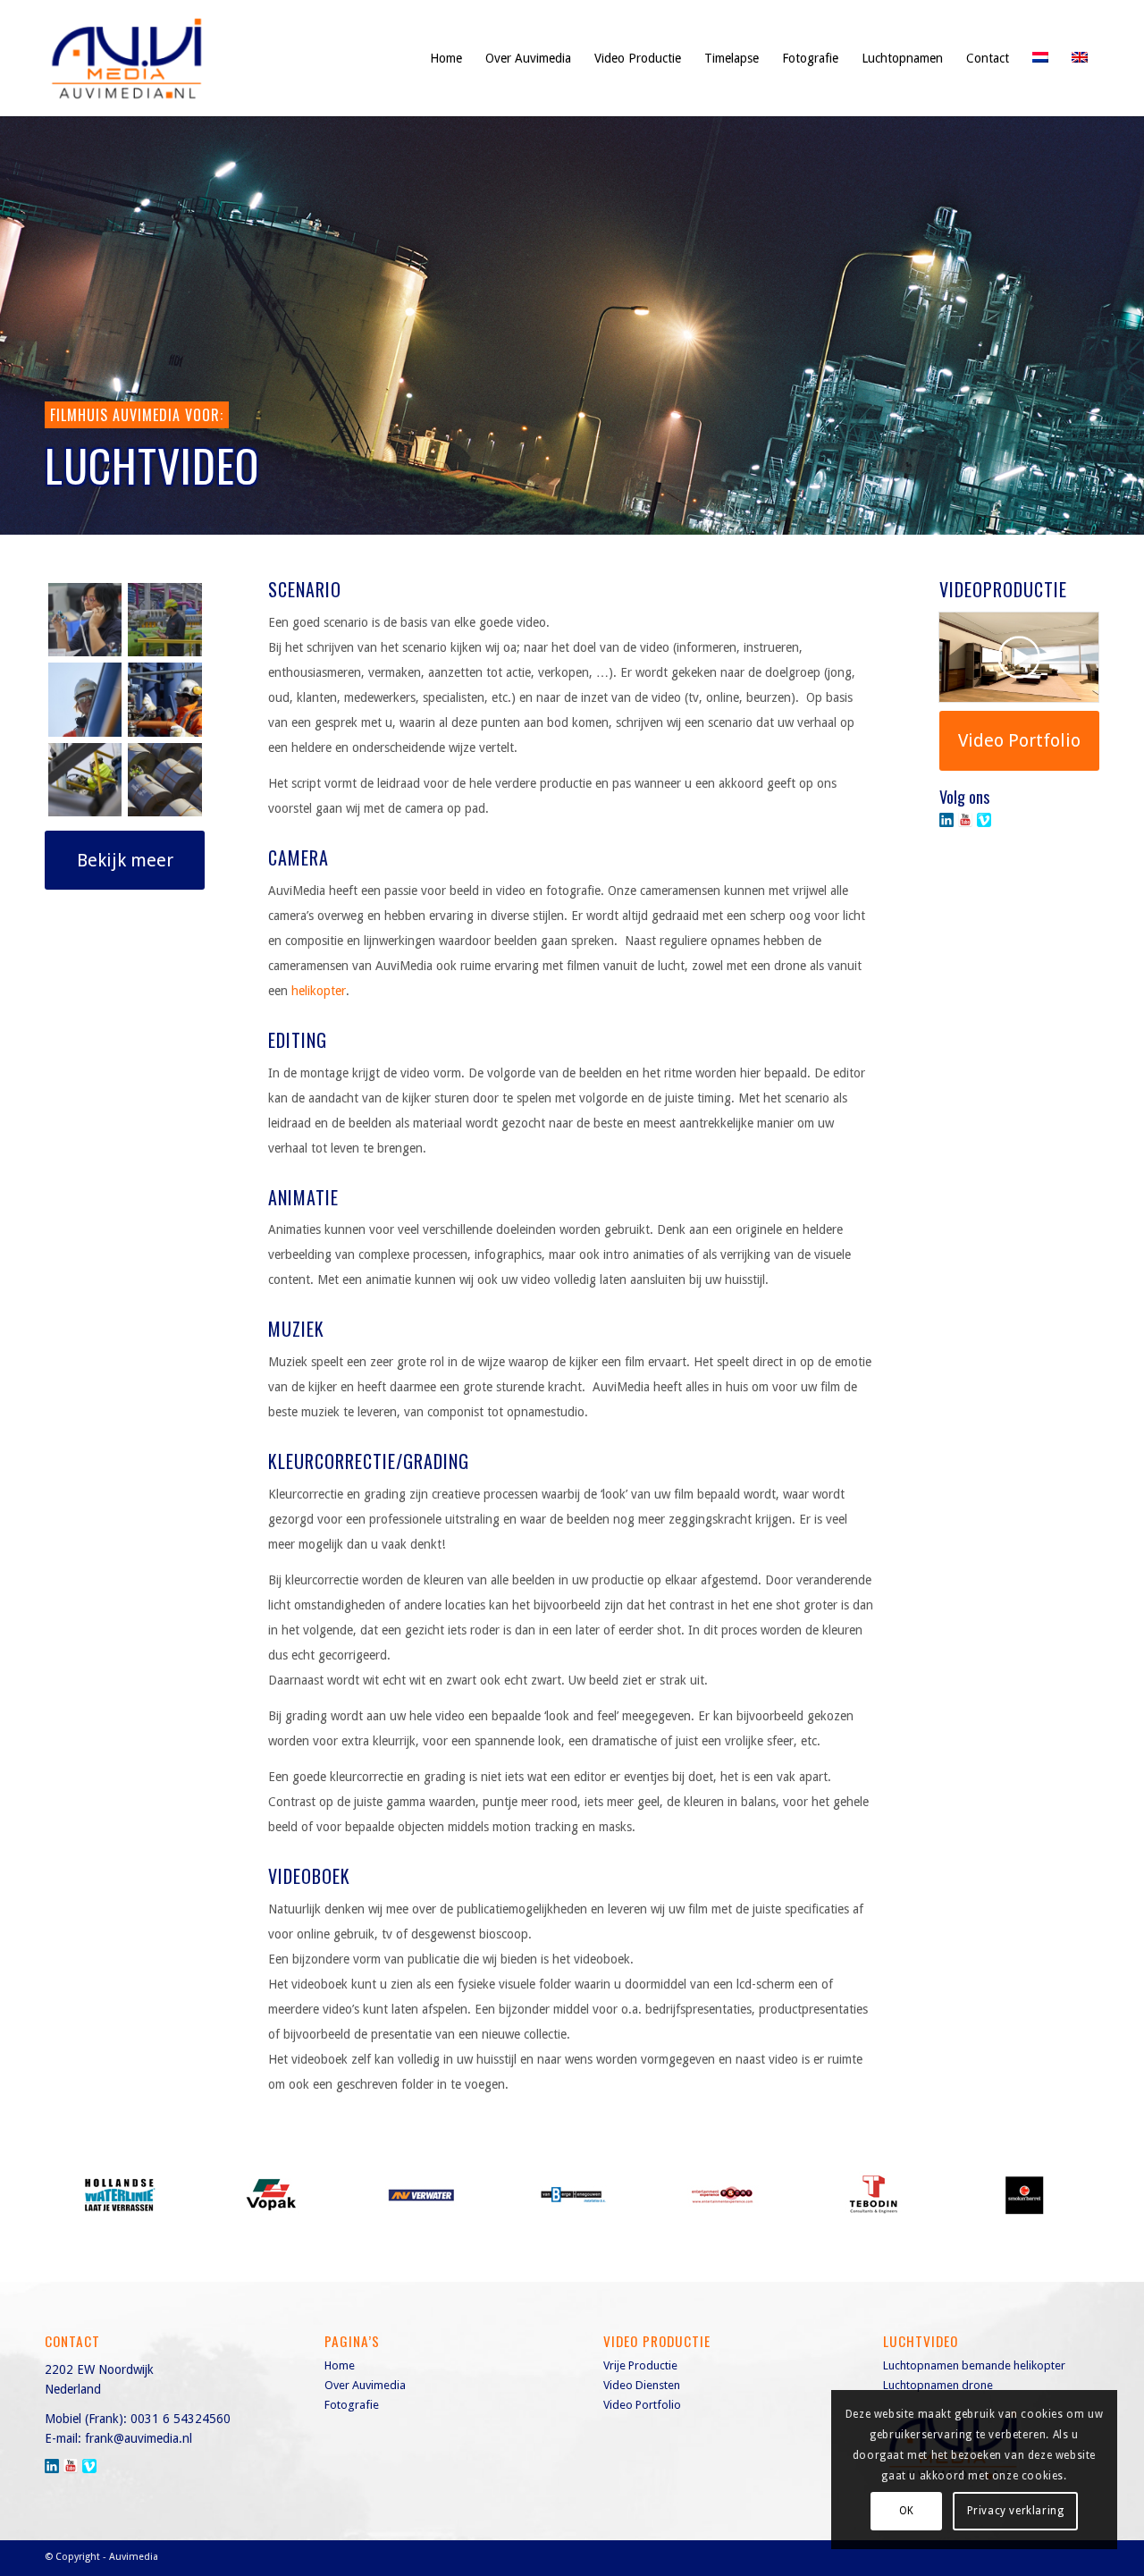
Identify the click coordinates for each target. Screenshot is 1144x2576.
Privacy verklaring (1016, 2511)
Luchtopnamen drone (938, 2385)
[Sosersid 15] (165, 780)
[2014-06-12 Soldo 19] (85, 620)
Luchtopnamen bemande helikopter (974, 2365)
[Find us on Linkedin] (946, 820)
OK (907, 2511)
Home (340, 2365)
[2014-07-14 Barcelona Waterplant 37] (165, 620)
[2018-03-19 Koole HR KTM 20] (85, 700)
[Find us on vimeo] (984, 820)
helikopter (319, 991)
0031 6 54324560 (181, 2419)
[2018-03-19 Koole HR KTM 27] (165, 700)
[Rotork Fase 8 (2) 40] (85, 780)
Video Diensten (642, 2385)
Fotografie (352, 2405)
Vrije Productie (640, 2365)
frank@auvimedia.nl (139, 2438)
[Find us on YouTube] (965, 820)
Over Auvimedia (365, 2385)
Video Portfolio (642, 2405)
